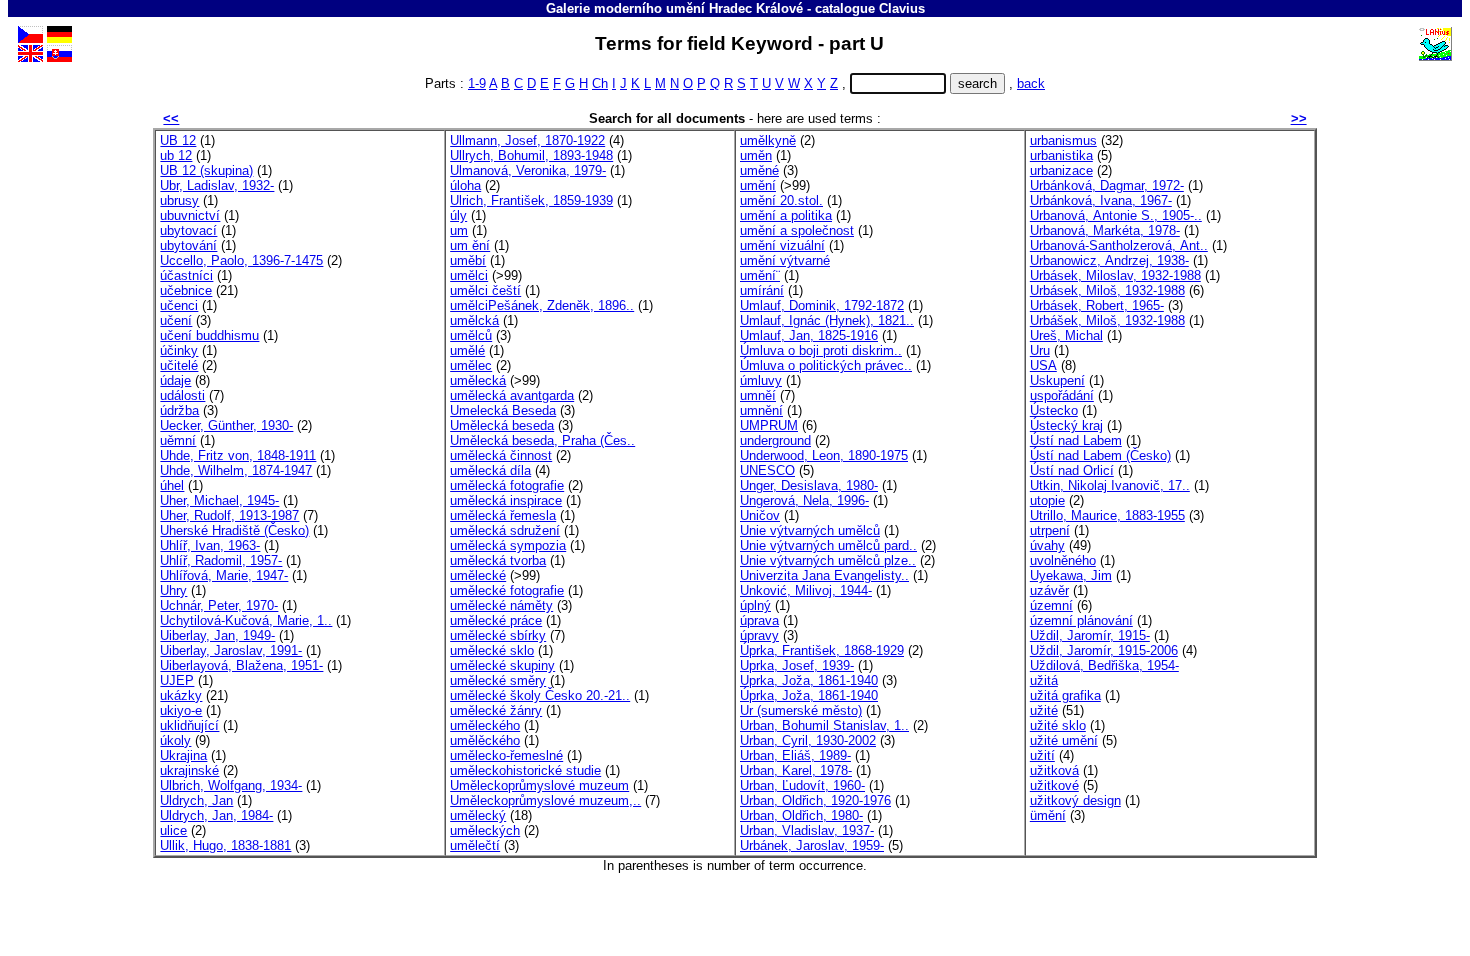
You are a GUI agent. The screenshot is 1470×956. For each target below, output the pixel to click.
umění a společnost (797, 230)
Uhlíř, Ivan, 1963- (210, 545)
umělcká (474, 320)
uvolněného (1063, 560)
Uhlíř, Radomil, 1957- (221, 560)
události (182, 395)
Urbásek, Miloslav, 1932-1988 (1115, 275)
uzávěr (1049, 590)
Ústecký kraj (1066, 425)
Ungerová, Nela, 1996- (804, 500)
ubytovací (188, 230)
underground (775, 440)
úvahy (1047, 545)
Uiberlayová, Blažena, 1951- (241, 665)
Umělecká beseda (502, 425)
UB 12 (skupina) (206, 170)
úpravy (759, 635)
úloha (465, 185)
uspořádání (1062, 395)
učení (176, 320)
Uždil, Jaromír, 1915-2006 (1104, 650)
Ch (600, 83)
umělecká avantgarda (512, 395)
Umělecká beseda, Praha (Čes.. (542, 440)
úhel (172, 485)
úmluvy (761, 380)
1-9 (477, 83)
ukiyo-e (181, 710)
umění (758, 185)
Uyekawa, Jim (1071, 575)
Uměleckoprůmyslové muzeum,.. (545, 800)
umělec (471, 365)
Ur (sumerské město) (801, 710)
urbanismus (1063, 140)
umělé (467, 350)
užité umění (1064, 740)
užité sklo (1058, 725)
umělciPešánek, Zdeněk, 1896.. (542, 305)
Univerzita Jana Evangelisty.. (824, 575)
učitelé (179, 365)
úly (458, 215)
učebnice (186, 290)
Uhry (173, 590)
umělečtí (475, 845)
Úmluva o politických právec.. (826, 365)
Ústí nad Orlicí (1072, 470)
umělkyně (768, 140)
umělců (471, 335)
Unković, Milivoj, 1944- (806, 590)
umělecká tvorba (498, 560)
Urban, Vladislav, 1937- (807, 830)
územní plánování (1081, 620)
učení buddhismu (209, 335)
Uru (1040, 350)
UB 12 (178, 140)
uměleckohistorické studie (525, 770)
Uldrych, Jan (196, 800)
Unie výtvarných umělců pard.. (828, 545)
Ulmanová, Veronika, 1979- (528, 170)
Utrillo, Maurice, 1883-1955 (1107, 515)
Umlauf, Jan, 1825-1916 (809, 335)
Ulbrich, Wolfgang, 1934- (231, 785)
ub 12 (176, 155)
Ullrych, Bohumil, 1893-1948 (531, 155)
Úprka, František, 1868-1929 (822, 650)
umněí (758, 395)
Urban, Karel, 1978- (796, 770)
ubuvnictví (190, 215)
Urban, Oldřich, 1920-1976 (815, 800)
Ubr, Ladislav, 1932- (217, 185)
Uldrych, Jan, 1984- (216, 815)
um (459, 230)
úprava (759, 620)
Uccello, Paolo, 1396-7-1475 (241, 260)
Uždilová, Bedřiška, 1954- (1104, 665)
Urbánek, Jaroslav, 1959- (812, 845)
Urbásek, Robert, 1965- (1097, 305)
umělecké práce (496, 620)
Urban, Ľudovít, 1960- (802, 785)
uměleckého (485, 725)
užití (1042, 755)
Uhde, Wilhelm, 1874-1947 (236, 470)
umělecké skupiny (502, 665)
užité (1044, 710)
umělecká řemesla (503, 515)
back (1031, 83)
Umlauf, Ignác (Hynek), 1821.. (827, 320)
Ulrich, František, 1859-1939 (531, 200)
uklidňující (189, 725)
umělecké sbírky (498, 635)
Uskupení (1057, 380)
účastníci (186, 275)
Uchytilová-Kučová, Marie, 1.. (246, 620)
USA (1043, 365)
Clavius (902, 8)
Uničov (760, 515)
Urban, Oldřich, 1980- (801, 815)
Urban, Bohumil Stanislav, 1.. (824, 725)
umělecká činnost (501, 455)
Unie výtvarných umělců (810, 530)
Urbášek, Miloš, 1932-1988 (1107, 320)
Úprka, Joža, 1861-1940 (809, 695)
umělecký (478, 815)
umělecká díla (490, 470)
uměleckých (485, 830)
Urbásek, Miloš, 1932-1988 (1107, 290)
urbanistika (1061, 155)
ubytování (188, 245)
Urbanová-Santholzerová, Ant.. (1119, 245)
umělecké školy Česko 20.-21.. (540, 695)
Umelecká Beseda (503, 410)
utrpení (1050, 530)
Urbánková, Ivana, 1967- (1101, 200)
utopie (1047, 500)
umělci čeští (485, 290)
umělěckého (485, 740)
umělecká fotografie (507, 485)
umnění (761, 410)
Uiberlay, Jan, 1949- (217, 635)
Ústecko (1054, 410)
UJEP (177, 680)
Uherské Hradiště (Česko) (234, 530)
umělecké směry (498, 680)
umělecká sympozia (508, 545)
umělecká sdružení (505, 530)
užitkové (1054, 785)
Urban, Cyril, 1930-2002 (808, 740)
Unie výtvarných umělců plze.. (828, 560)
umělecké (478, 575)
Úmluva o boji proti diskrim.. (821, 350)
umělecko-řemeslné (506, 755)
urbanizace (1061, 170)
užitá (1044, 680)
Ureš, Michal (1066, 335)
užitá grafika (1065, 695)
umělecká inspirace (506, 500)
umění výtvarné (785, 260)
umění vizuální (782, 245)
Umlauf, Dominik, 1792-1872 (822, 305)
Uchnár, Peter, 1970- (219, 605)
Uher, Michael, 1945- (219, 500)
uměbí (468, 260)
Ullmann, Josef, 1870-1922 (527, 140)
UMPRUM (769, 425)
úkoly (175, 740)
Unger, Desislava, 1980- (809, 485)
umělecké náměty (501, 605)
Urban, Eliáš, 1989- (795, 755)
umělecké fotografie (507, 590)
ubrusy (179, 200)
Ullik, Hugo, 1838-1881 (225, 845)
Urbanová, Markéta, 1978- (1105, 230)
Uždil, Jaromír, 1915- (1090, 635)
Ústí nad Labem (1076, 440)
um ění (470, 245)
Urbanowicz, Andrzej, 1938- (1109, 260)
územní (1051, 605)
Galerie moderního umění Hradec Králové (674, 8)
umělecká (478, 380)
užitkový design (1075, 800)
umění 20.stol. (781, 200)
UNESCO (767, 470)
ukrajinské (189, 770)
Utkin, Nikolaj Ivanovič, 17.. (1110, 485)
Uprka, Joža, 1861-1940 (809, 680)
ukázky (181, 695)
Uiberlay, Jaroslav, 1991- (231, 650)
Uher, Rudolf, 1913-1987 (229, 515)
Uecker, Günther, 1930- (226, 425)
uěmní (178, 440)
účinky (179, 350)
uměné (759, 170)
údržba (179, 410)
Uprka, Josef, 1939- (797, 665)
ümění (1048, 815)
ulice (173, 830)
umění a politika (786, 215)
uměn (756, 155)
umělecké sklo (492, 650)
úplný (755, 605)
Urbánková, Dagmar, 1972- (1107, 185)
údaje (175, 380)
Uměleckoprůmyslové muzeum (539, 785)
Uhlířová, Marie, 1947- (224, 575)
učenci (179, 305)
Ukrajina (183, 755)
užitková (1054, 770)
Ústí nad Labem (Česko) (1100, 455)
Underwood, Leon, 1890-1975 (824, 455)
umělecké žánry (496, 710)
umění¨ (760, 275)
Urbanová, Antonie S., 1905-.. (1116, 215)
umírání (762, 290)
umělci (469, 275)
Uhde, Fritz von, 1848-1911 (238, 455)
